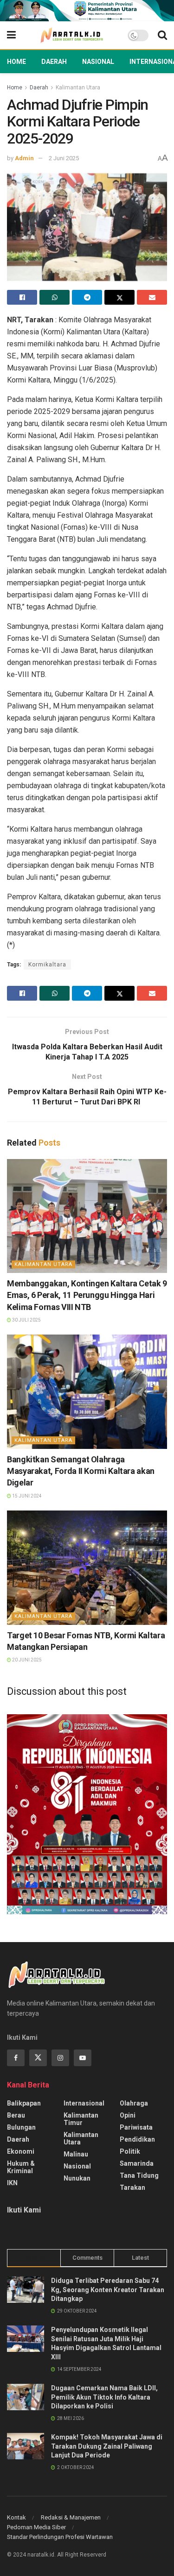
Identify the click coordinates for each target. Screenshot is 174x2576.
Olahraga (134, 2103)
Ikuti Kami (24, 2210)
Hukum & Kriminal (21, 2167)
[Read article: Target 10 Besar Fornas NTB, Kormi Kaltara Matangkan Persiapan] (87, 1568)
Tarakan (132, 2187)
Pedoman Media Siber (36, 2527)
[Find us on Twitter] (38, 2058)
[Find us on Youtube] (83, 2058)
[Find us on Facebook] (16, 2058)
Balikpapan (24, 2103)
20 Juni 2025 (26, 1660)
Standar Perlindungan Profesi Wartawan (60, 2537)
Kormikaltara (47, 965)
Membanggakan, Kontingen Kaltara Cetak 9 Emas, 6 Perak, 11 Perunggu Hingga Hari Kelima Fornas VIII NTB (87, 1295)
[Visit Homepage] (71, 35)
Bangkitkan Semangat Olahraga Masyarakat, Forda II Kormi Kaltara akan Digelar (81, 1471)
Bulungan (21, 2127)
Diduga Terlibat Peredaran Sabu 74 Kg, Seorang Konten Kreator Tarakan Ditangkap (108, 2290)
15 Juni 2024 (26, 1496)
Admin (24, 158)
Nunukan (77, 2178)
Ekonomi (21, 2151)
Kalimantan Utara (78, 88)
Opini (128, 2115)
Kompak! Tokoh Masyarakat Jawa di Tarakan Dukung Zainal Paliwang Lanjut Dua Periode (107, 2446)
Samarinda (137, 2163)
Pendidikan (137, 2139)
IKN (12, 2183)
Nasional (98, 62)
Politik (130, 2151)
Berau (16, 2115)
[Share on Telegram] (87, 297)
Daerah (54, 62)
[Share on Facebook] (22, 297)
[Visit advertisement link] (87, 11)
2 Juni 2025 (64, 158)
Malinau (76, 2154)
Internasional (84, 2103)
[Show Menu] (11, 35)
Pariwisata (136, 2127)
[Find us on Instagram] (60, 2058)
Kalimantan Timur (81, 2119)
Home (16, 62)
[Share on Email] (152, 297)
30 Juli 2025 (26, 1320)
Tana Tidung (139, 2175)
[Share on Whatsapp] (55, 297)
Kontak (16, 2517)
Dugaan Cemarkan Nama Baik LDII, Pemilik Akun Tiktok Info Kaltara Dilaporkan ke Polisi (104, 2397)
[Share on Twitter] (119, 297)
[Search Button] (162, 35)
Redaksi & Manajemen (71, 2517)
